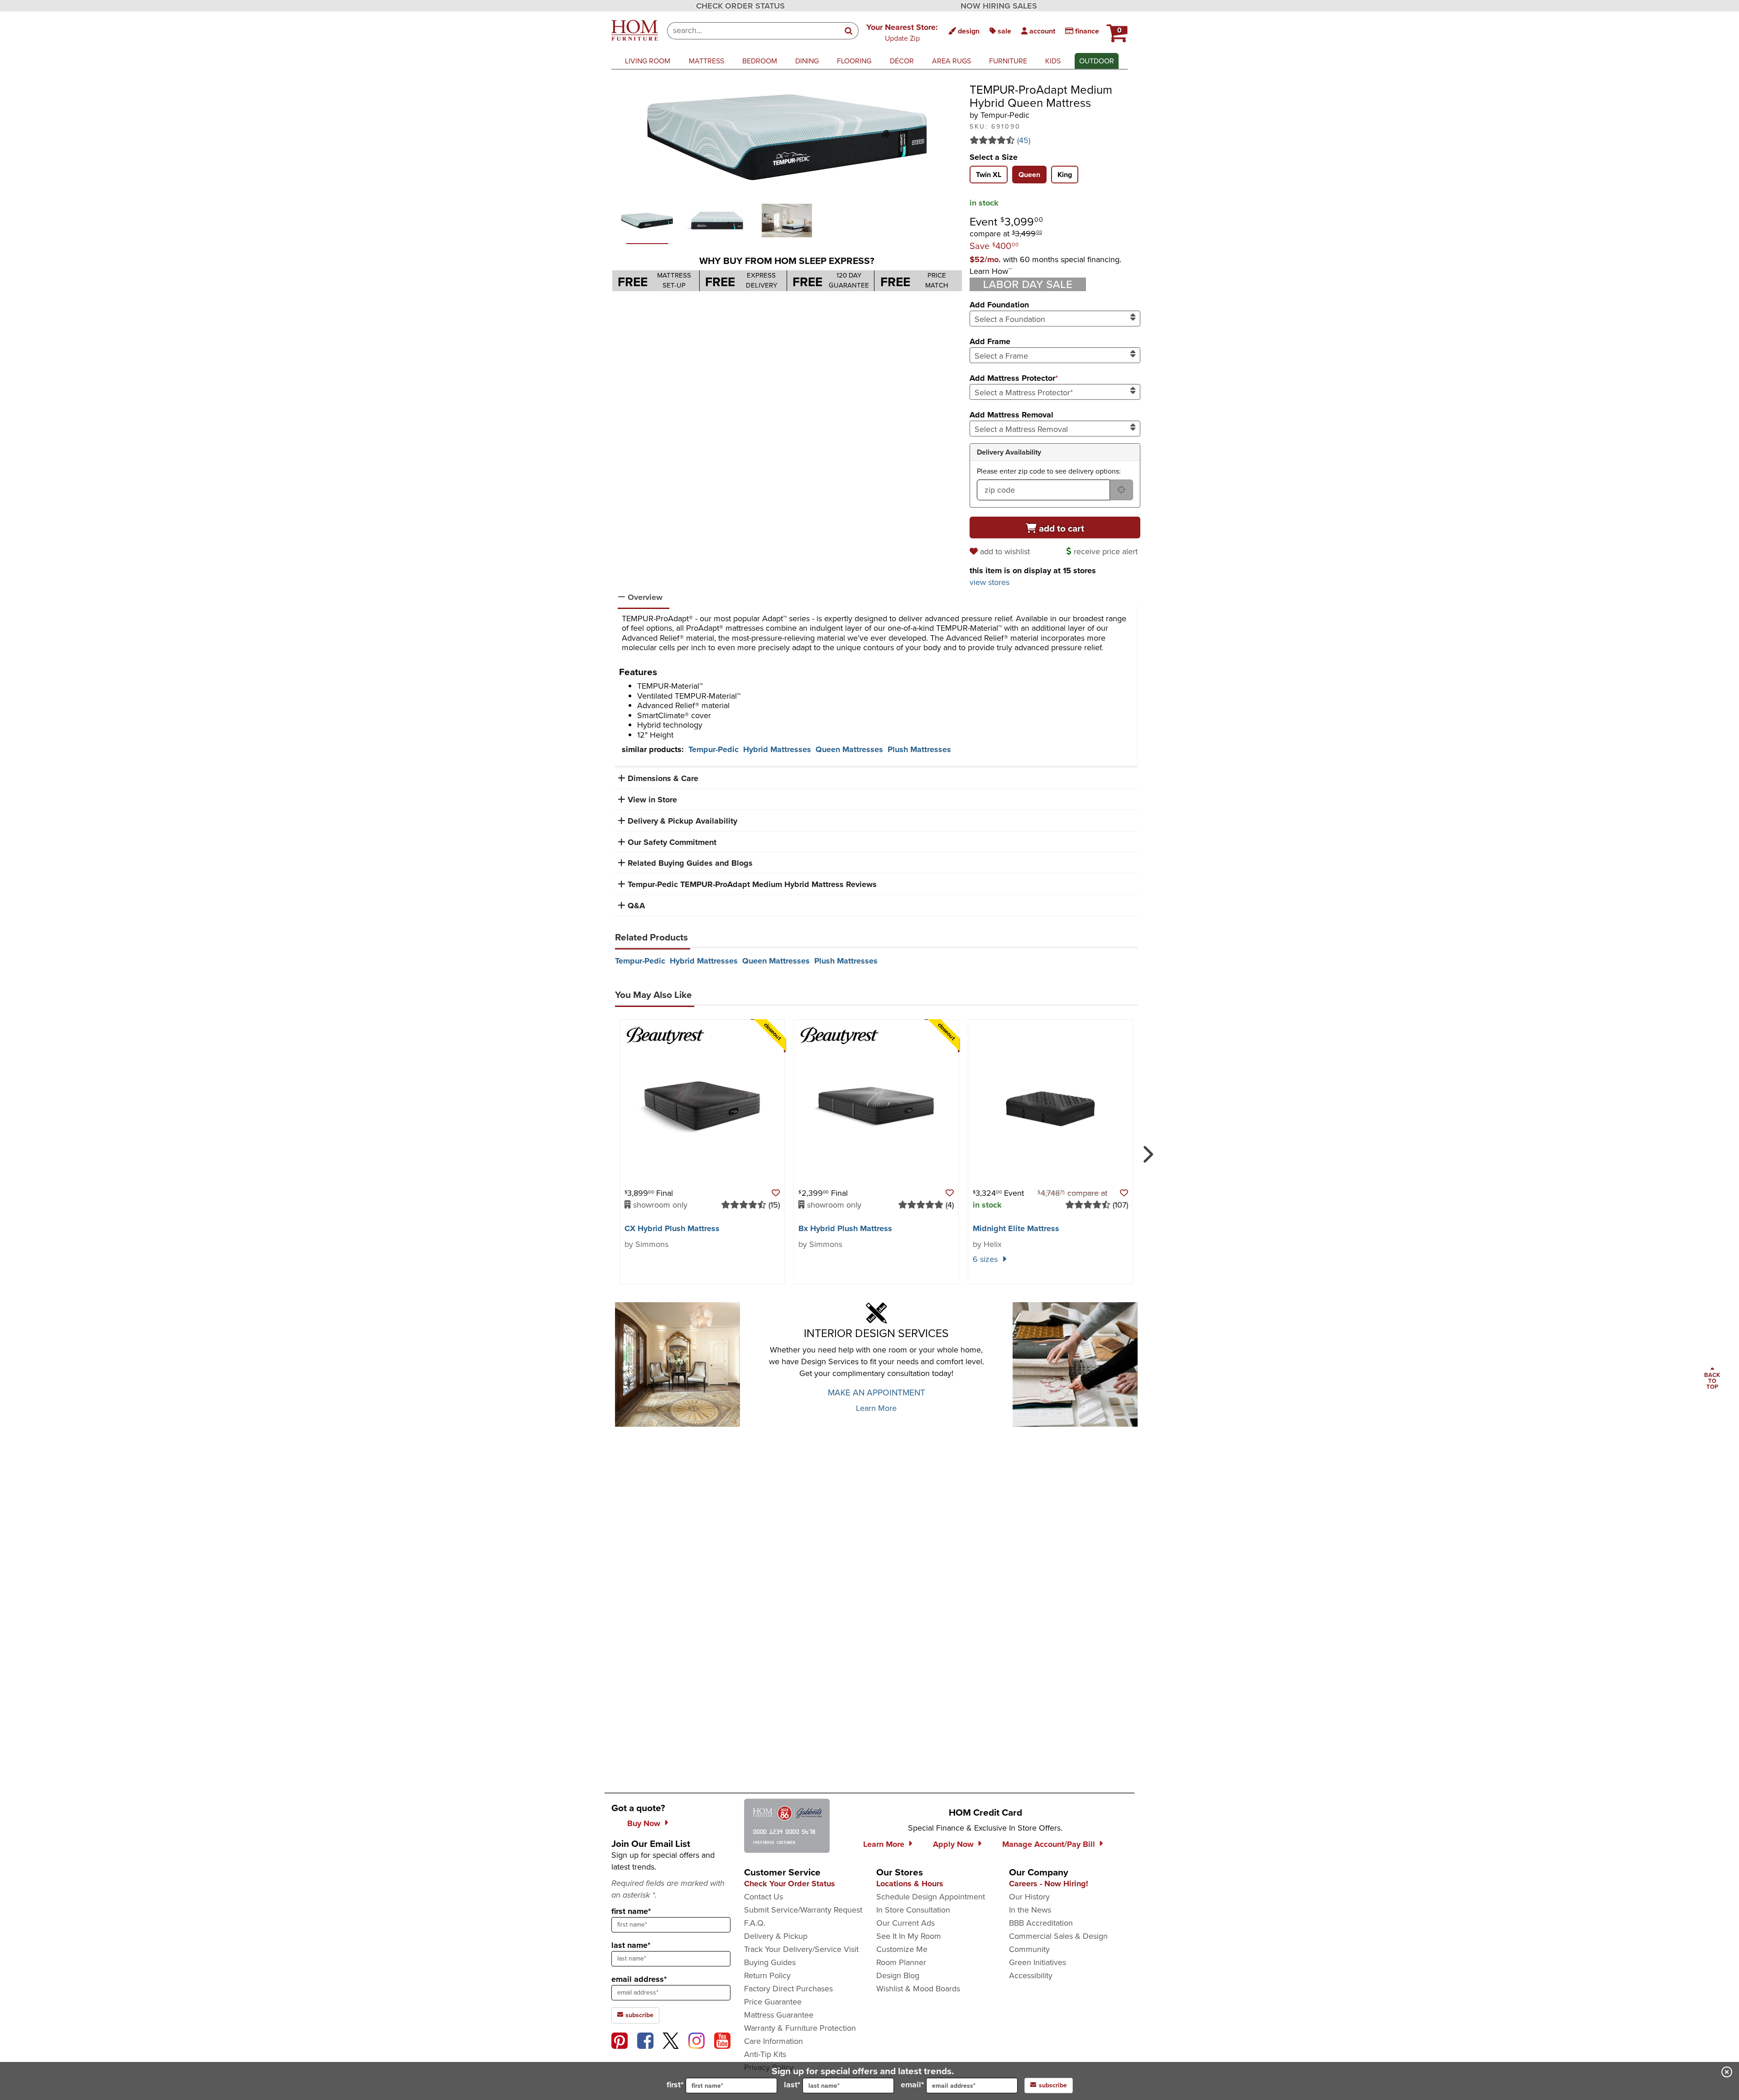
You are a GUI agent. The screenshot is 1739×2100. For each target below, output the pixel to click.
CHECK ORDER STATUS (740, 6)
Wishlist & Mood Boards (918, 1989)
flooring (854, 61)
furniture (1008, 61)
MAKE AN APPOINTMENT (877, 1393)
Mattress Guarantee (779, 2015)
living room (648, 61)
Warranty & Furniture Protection (800, 2028)
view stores (990, 582)
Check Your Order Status (790, 1884)
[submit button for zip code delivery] (1121, 490)
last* (792, 2085)
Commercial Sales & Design (1058, 1936)
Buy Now (644, 1823)
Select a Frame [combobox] (1001, 356)
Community (1029, 1949)
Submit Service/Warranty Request (803, 1910)
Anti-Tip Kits (765, 2054)
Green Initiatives (1038, 1962)
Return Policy (767, 1975)
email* (912, 2085)
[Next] (1146, 1151)
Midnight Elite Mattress (1016, 1228)
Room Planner (901, 1962)
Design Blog (898, 1975)
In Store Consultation (913, 1910)
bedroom (760, 61)
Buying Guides (770, 1962)
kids (1053, 61)
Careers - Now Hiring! (1049, 1884)
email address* (639, 1979)
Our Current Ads (906, 1923)
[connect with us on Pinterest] (620, 2041)
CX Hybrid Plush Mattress (672, 1228)
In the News (1030, 1910)
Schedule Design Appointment (931, 1897)
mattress (706, 61)
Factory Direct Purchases (788, 1989)
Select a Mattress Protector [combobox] (1024, 393)
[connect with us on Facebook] (645, 2041)
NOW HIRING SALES (999, 6)
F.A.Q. (755, 1923)
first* (675, 2085)
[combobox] (753, 31)
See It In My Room (909, 1936)
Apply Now (953, 1844)
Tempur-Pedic (713, 749)
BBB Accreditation (1041, 1923)
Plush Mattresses (919, 749)
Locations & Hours (910, 1884)
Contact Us (764, 1897)
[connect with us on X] (671, 2041)
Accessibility (1031, 1975)
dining (807, 61)
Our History (1029, 1897)
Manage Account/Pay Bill (1049, 1844)
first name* (631, 1911)
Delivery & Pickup (776, 1936)
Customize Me (902, 1949)
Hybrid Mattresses (777, 749)
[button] (902, 32)
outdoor (1097, 61)
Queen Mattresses (849, 749)
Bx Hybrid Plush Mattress (845, 1228)
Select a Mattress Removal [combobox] (1021, 429)
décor (902, 61)
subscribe (639, 2015)
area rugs (951, 61)
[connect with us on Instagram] (697, 2041)
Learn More (876, 1408)
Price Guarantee (773, 2002)
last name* (631, 1945)
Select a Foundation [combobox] (1010, 319)
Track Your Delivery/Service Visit (801, 1949)
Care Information (773, 2041)
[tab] (989, 175)
